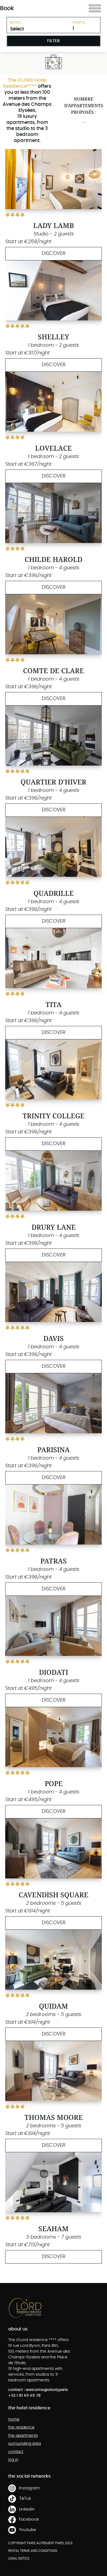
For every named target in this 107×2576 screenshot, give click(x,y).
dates (15, 23)
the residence (21, 2427)
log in (13, 2460)
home (14, 2419)
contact (16, 2452)
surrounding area (25, 2444)
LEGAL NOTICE (19, 2558)
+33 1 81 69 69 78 (24, 2396)
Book (7, 8)
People (79, 23)
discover (54, 254)
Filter (54, 41)
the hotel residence (29, 2408)
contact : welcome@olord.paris (38, 2390)
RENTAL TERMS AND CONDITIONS (33, 2551)
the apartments (23, 2436)
